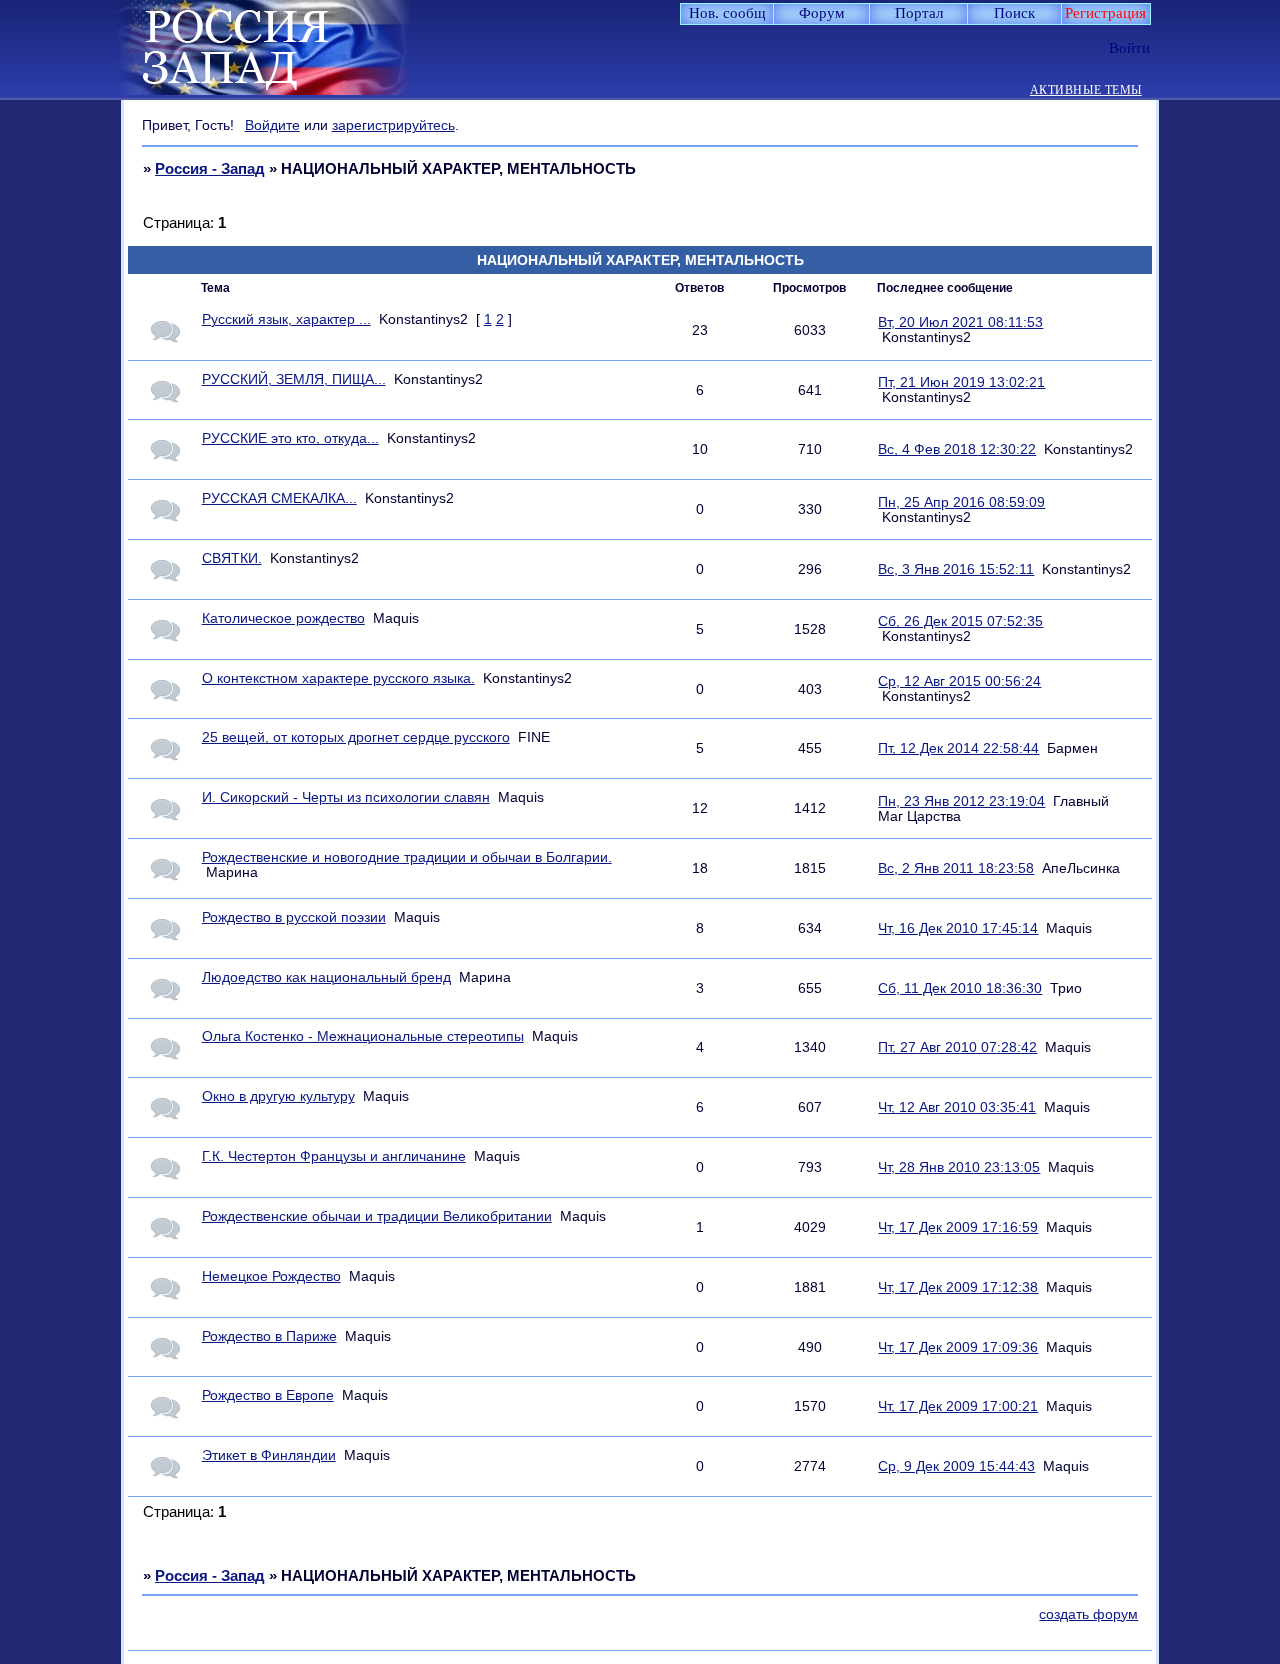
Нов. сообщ (727, 13)
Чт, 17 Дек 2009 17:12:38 (958, 1287)
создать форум (1088, 1614)
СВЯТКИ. (232, 558)
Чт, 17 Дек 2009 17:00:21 (958, 1406)
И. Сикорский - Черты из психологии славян (346, 797)
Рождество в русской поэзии (294, 917)
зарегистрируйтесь (393, 125)
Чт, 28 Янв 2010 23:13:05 (959, 1167)
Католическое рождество (283, 618)
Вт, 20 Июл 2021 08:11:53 (960, 322)
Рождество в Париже (269, 1336)
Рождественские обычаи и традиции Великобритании (377, 1216)
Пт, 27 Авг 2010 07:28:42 (957, 1047)
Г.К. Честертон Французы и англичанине (334, 1156)
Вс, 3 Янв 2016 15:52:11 (956, 569)
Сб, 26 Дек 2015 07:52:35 (960, 621)
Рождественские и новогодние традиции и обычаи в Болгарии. (407, 857)
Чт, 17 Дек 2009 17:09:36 (958, 1347)
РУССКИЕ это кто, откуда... (290, 438)
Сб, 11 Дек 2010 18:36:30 (960, 988)
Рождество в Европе (268, 1395)
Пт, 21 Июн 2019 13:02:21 (961, 382)
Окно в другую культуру (278, 1096)
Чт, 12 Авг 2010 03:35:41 (957, 1107)
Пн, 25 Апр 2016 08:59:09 (961, 502)
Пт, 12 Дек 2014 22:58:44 (958, 748)
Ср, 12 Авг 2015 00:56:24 (959, 681)
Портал (919, 13)
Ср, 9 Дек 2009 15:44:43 (956, 1466)
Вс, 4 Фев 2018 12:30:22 (957, 449)
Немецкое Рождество (271, 1276)
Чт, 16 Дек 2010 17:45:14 (958, 928)
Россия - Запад (210, 168)
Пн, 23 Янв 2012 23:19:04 (961, 801)
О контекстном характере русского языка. (338, 678)
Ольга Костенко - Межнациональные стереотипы (363, 1036)
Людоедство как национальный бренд (326, 977)
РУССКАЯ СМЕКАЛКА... (279, 498)
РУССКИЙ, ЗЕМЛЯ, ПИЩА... (294, 379)
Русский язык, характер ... (286, 319)
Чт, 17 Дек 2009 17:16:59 (958, 1227)
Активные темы (1086, 90)
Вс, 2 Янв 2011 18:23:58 (956, 868)
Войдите (272, 125)
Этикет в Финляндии (269, 1455)
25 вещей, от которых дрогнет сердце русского (356, 737)
